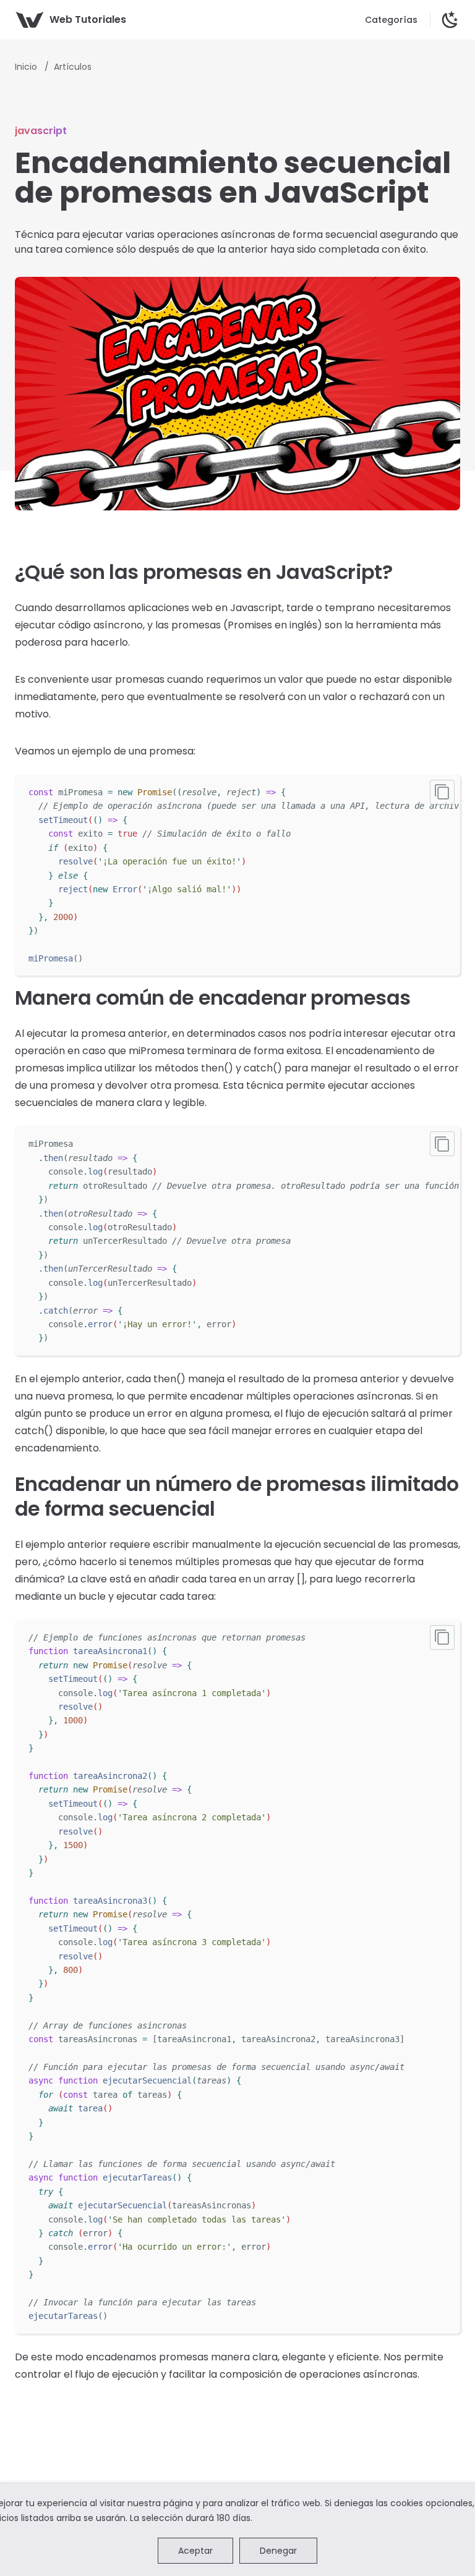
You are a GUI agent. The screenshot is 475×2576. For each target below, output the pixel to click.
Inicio (27, 67)
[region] (237, 875)
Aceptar (195, 2551)
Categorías (391, 20)
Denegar (278, 2551)
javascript (41, 131)
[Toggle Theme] (450, 20)
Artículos (73, 67)
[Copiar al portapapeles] (442, 792)
